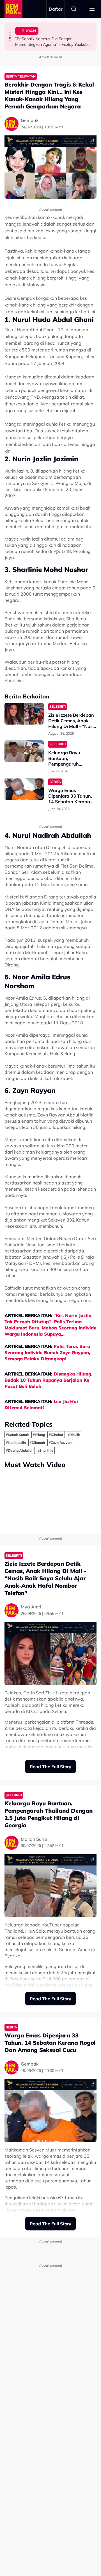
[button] (10, 32)
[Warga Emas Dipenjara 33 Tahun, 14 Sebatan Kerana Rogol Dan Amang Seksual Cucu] (24, 789)
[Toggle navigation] (92, 9)
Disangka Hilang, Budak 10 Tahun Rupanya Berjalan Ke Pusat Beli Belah (48, 1380)
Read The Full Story (50, 1767)
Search (74, 9)
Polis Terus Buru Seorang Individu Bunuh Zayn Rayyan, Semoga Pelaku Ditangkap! (47, 1352)
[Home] (13, 9)
